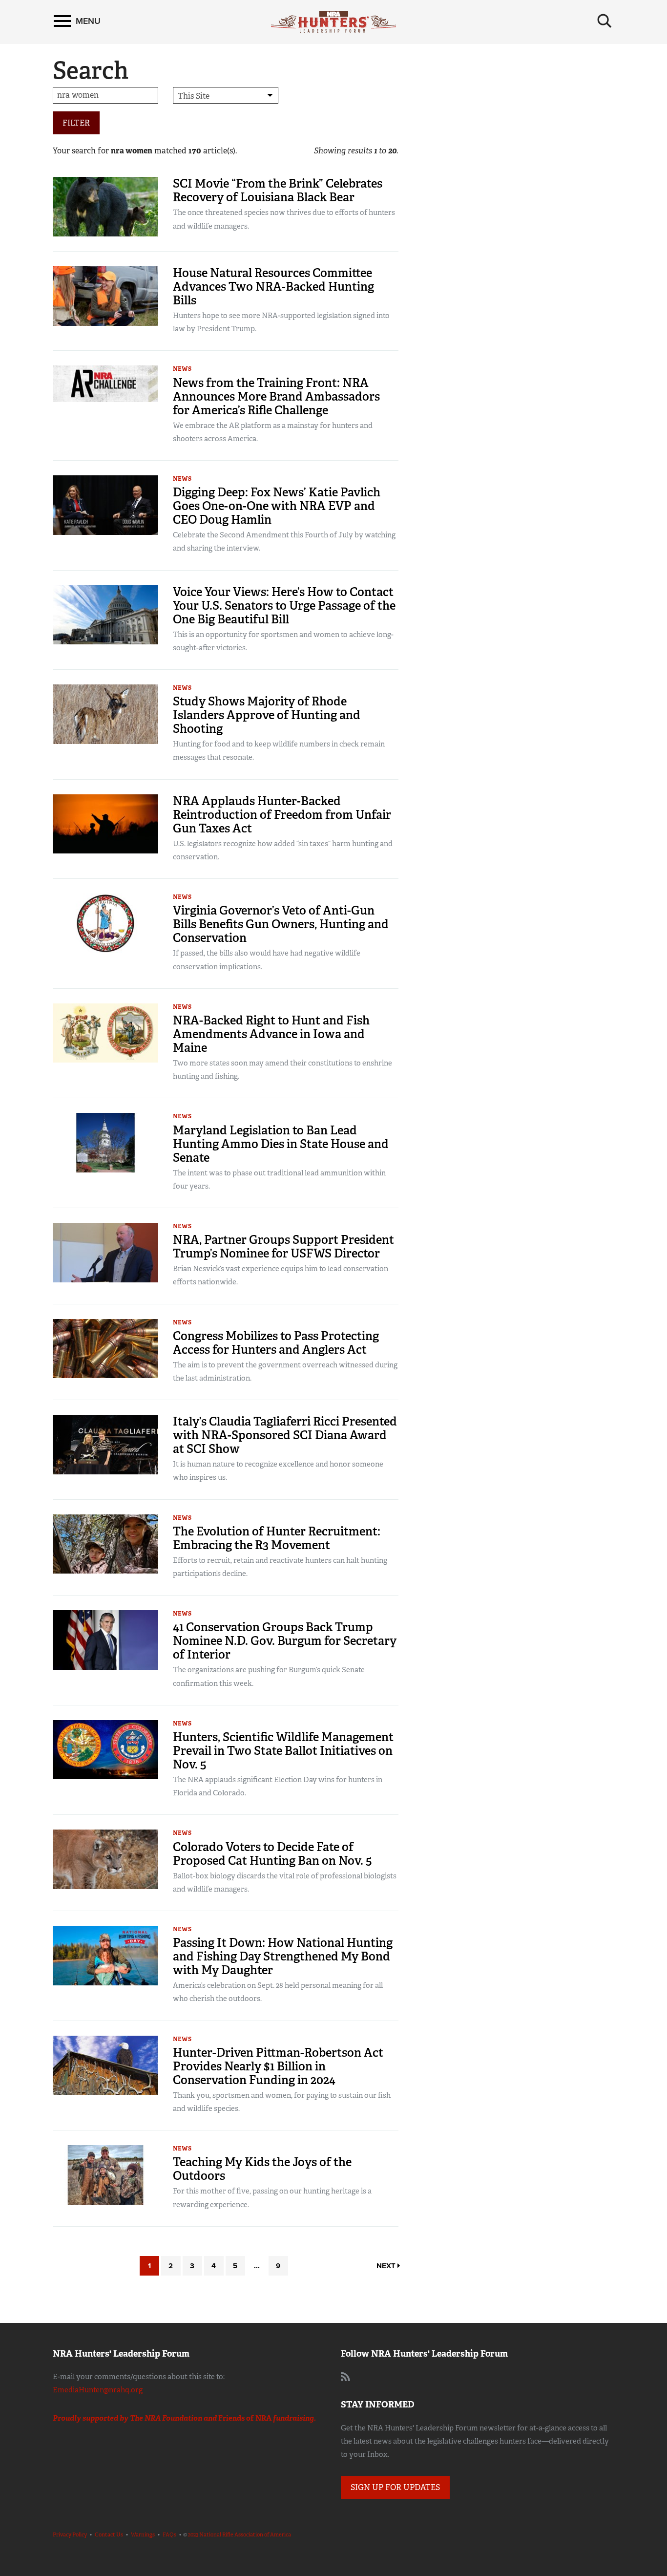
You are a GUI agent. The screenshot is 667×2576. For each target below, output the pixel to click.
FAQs (169, 2534)
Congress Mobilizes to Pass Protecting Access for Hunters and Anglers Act (276, 1343)
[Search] (604, 21)
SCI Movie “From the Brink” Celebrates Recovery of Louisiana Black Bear (278, 190)
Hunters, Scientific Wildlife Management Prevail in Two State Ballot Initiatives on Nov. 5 (283, 1751)
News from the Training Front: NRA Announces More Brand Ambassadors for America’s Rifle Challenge (276, 396)
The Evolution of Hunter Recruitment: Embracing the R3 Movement (277, 1538)
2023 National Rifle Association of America (240, 2534)
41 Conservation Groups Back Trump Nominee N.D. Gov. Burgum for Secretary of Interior (285, 1641)
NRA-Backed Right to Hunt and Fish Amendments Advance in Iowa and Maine (271, 1034)
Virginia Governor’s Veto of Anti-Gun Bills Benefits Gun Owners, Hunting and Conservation (281, 924)
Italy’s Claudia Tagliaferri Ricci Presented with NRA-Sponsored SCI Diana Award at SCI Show (285, 1435)
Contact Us (109, 2534)
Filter (76, 123)
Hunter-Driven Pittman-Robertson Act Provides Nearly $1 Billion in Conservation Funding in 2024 (278, 2066)
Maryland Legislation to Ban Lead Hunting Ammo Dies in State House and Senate (281, 1144)
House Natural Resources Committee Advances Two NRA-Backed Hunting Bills (273, 287)
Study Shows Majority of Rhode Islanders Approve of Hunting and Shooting (267, 715)
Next (387, 2266)
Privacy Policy (70, 2534)
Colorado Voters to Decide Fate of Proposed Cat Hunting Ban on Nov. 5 (272, 1854)
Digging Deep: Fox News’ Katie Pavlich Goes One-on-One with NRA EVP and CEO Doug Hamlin (277, 506)
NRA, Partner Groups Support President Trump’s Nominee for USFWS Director (283, 1246)
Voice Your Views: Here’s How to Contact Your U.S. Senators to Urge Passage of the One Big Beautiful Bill (284, 606)
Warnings (143, 2534)
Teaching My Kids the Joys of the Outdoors (262, 2169)
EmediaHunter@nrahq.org (98, 2390)
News (182, 369)
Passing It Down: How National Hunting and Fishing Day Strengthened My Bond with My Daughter (283, 1956)
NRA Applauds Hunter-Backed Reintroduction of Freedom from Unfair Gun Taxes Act (282, 815)
